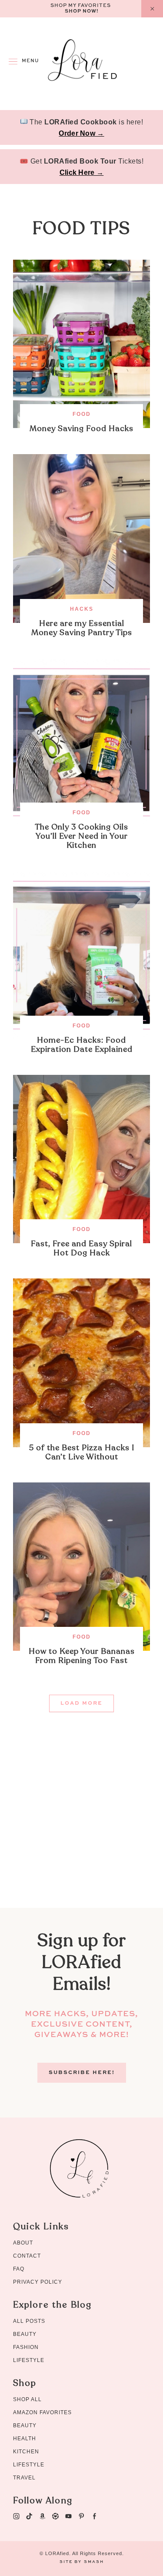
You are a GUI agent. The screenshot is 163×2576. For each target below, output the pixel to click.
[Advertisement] (81, 1826)
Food (82, 414)
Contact (27, 2256)
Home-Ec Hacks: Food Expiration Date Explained (82, 1045)
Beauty (25, 2334)
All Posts (29, 2321)
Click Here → (82, 172)
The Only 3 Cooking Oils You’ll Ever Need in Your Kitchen (81, 836)
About (23, 2243)
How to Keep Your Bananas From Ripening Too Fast (82, 1656)
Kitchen (26, 2452)
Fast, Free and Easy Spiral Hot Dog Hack (81, 1248)
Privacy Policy (38, 2282)
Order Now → (81, 133)
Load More (81, 1703)
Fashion (26, 2347)
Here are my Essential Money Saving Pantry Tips (82, 628)
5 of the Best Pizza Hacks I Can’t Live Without (82, 1452)
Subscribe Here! (82, 2073)
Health (25, 2439)
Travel (24, 2478)
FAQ (19, 2269)
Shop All (27, 2399)
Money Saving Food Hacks (81, 429)
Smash (94, 2562)
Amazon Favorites (42, 2412)
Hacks (82, 609)
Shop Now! (82, 12)
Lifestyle (29, 2360)
